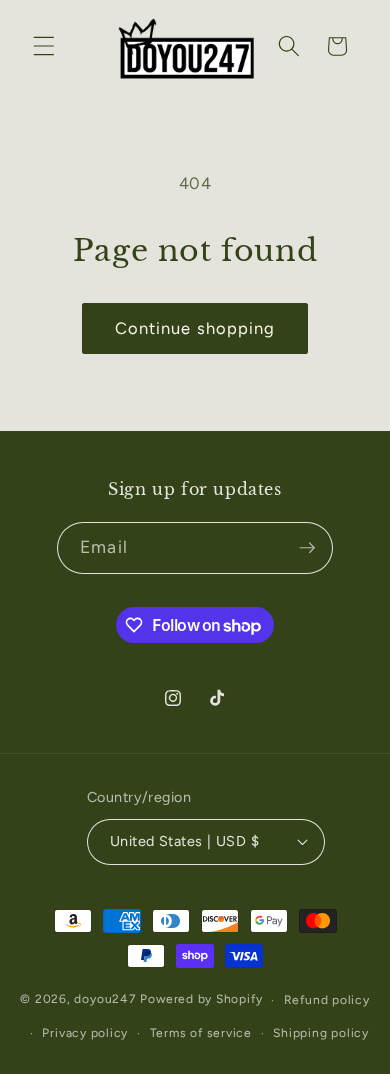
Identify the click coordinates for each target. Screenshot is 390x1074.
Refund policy (327, 1000)
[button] (44, 46)
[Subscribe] (307, 548)
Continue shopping (195, 328)
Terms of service (201, 1033)
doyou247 (105, 1000)
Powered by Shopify (201, 1000)
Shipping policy (321, 1033)
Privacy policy (85, 1033)
